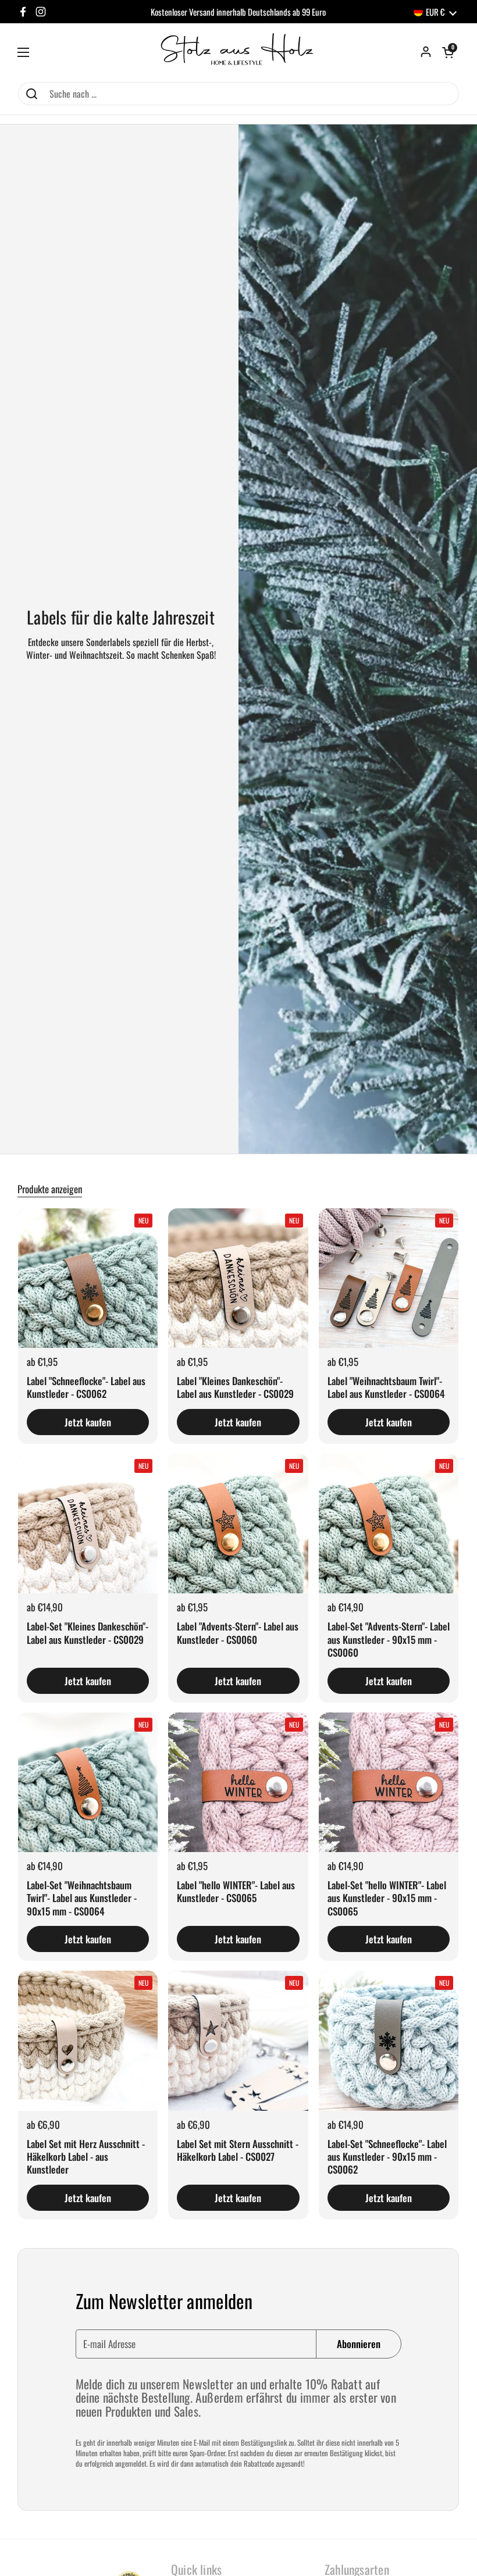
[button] (448, 52)
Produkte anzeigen (50, 1189)
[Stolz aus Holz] (238, 52)
